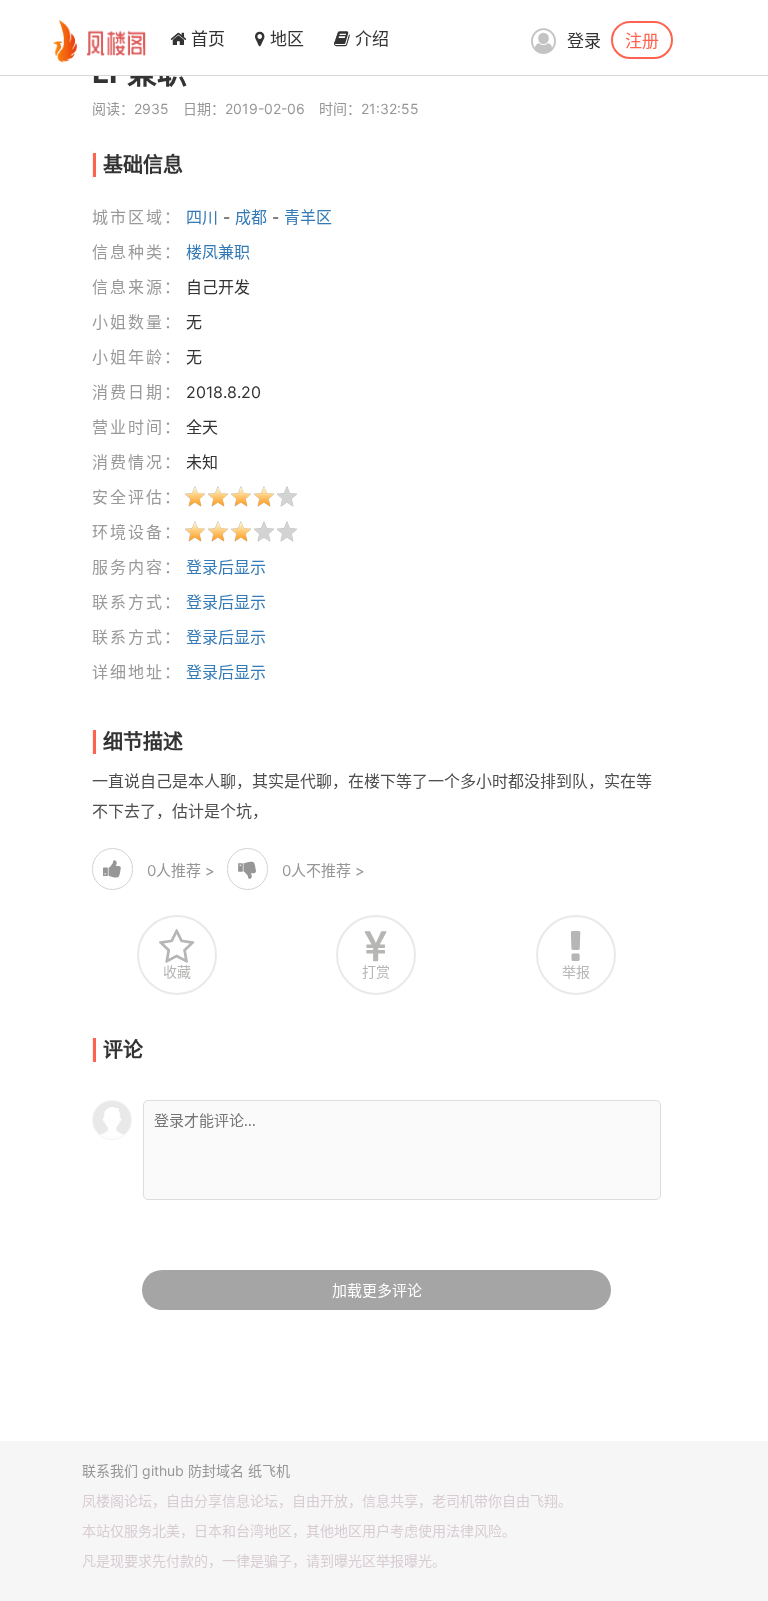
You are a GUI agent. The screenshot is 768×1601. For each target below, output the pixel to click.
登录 (584, 41)
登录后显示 (226, 567)
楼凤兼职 (218, 252)
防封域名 (216, 1470)
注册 (642, 40)
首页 (205, 39)
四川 (202, 217)
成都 (251, 217)
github (163, 1470)
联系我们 (110, 1470)
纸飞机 (269, 1470)
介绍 (369, 39)
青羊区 (308, 217)
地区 (284, 39)
